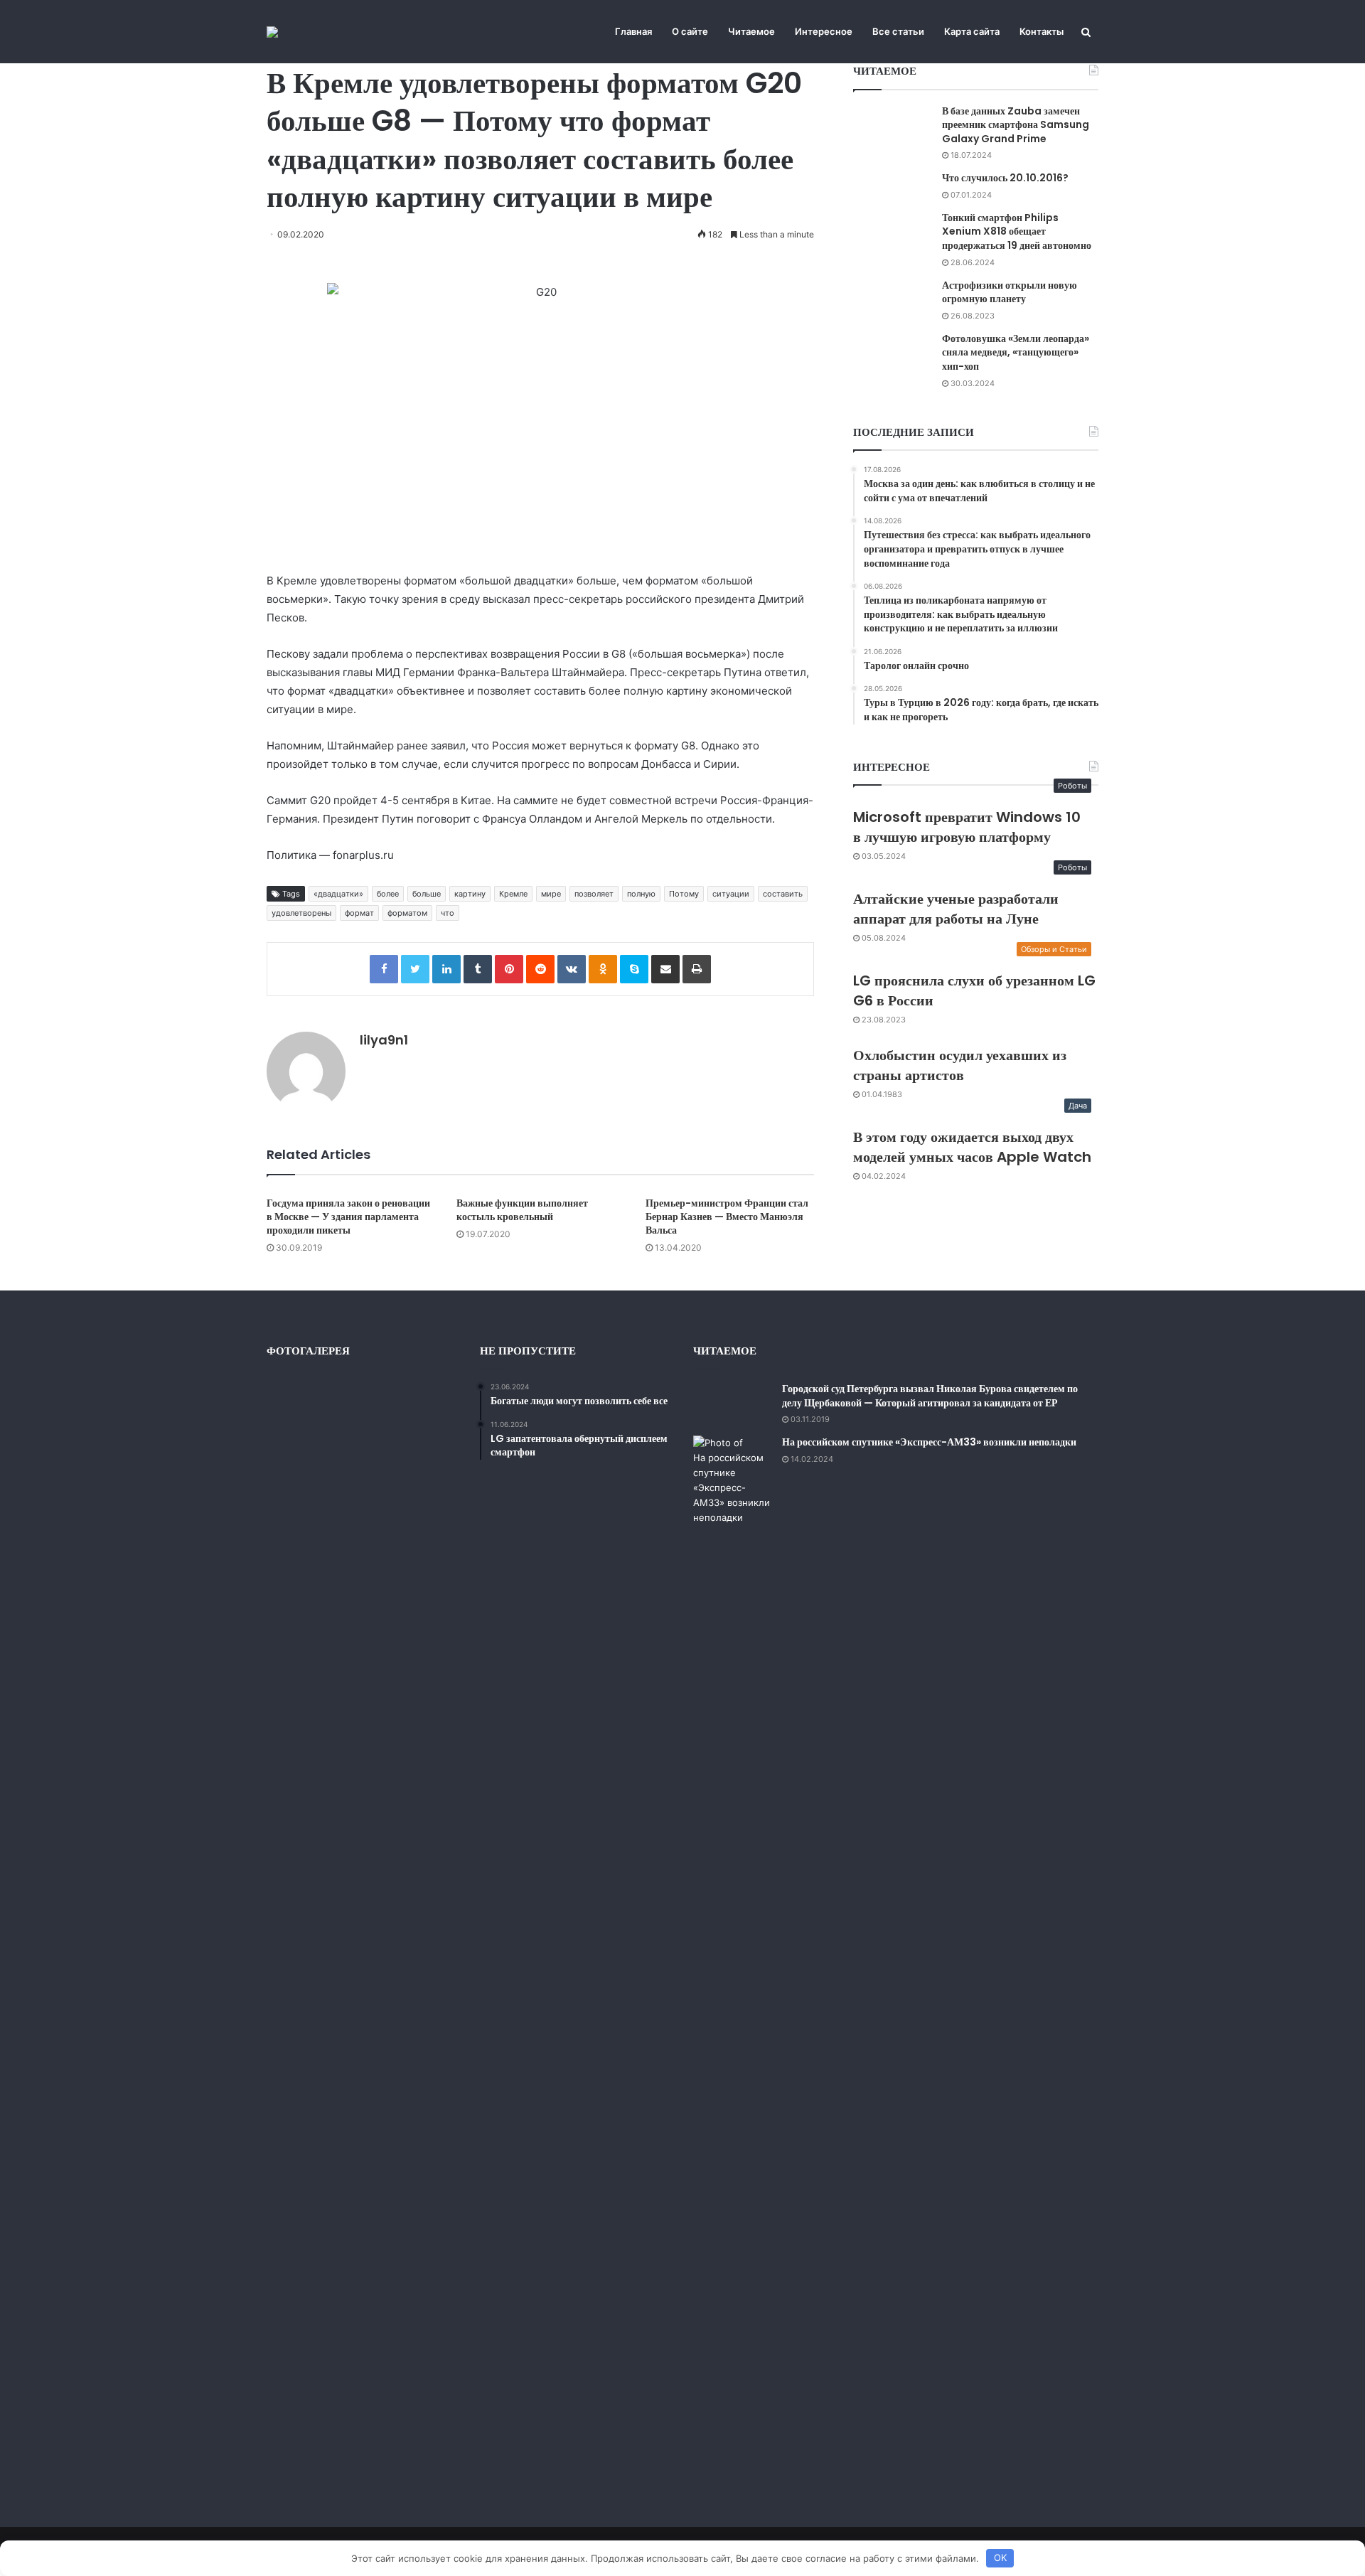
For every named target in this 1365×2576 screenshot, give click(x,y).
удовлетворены (301, 913)
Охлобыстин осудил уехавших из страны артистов (960, 1065)
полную (641, 894)
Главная (633, 31)
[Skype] (634, 969)
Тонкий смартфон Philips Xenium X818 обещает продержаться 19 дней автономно (1017, 231)
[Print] (697, 969)
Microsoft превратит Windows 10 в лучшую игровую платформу (967, 827)
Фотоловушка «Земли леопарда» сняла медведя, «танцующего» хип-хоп (1016, 352)
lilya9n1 (384, 1040)
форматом (407, 913)
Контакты (1042, 31)
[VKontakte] (572, 969)
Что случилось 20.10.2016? (1005, 178)
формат (359, 913)
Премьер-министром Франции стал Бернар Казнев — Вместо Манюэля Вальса (727, 1217)
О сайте (690, 31)
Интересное (824, 31)
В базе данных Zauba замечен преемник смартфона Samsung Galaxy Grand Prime (1016, 125)
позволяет (594, 894)
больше (427, 894)
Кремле (513, 894)
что (448, 913)
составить (783, 894)
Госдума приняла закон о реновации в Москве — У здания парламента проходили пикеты (348, 1217)
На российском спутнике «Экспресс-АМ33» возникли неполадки (929, 1442)
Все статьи (898, 31)
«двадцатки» (338, 894)
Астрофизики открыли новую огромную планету (1010, 292)
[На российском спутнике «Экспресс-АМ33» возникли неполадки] (732, 1969)
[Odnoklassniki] (603, 969)
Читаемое (751, 31)
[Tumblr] (478, 969)
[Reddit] (540, 969)
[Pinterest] (509, 969)
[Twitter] (415, 969)
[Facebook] (384, 969)
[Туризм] (272, 32)
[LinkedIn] (446, 969)
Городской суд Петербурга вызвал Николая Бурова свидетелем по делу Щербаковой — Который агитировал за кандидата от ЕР (930, 1396)
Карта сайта (972, 31)
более (388, 894)
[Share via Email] (665, 969)
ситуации (731, 894)
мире (551, 894)
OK (1000, 2558)
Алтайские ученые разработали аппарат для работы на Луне (956, 909)
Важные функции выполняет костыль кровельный (522, 1210)
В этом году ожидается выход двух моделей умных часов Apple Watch (972, 1147)
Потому (684, 894)
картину (470, 894)
